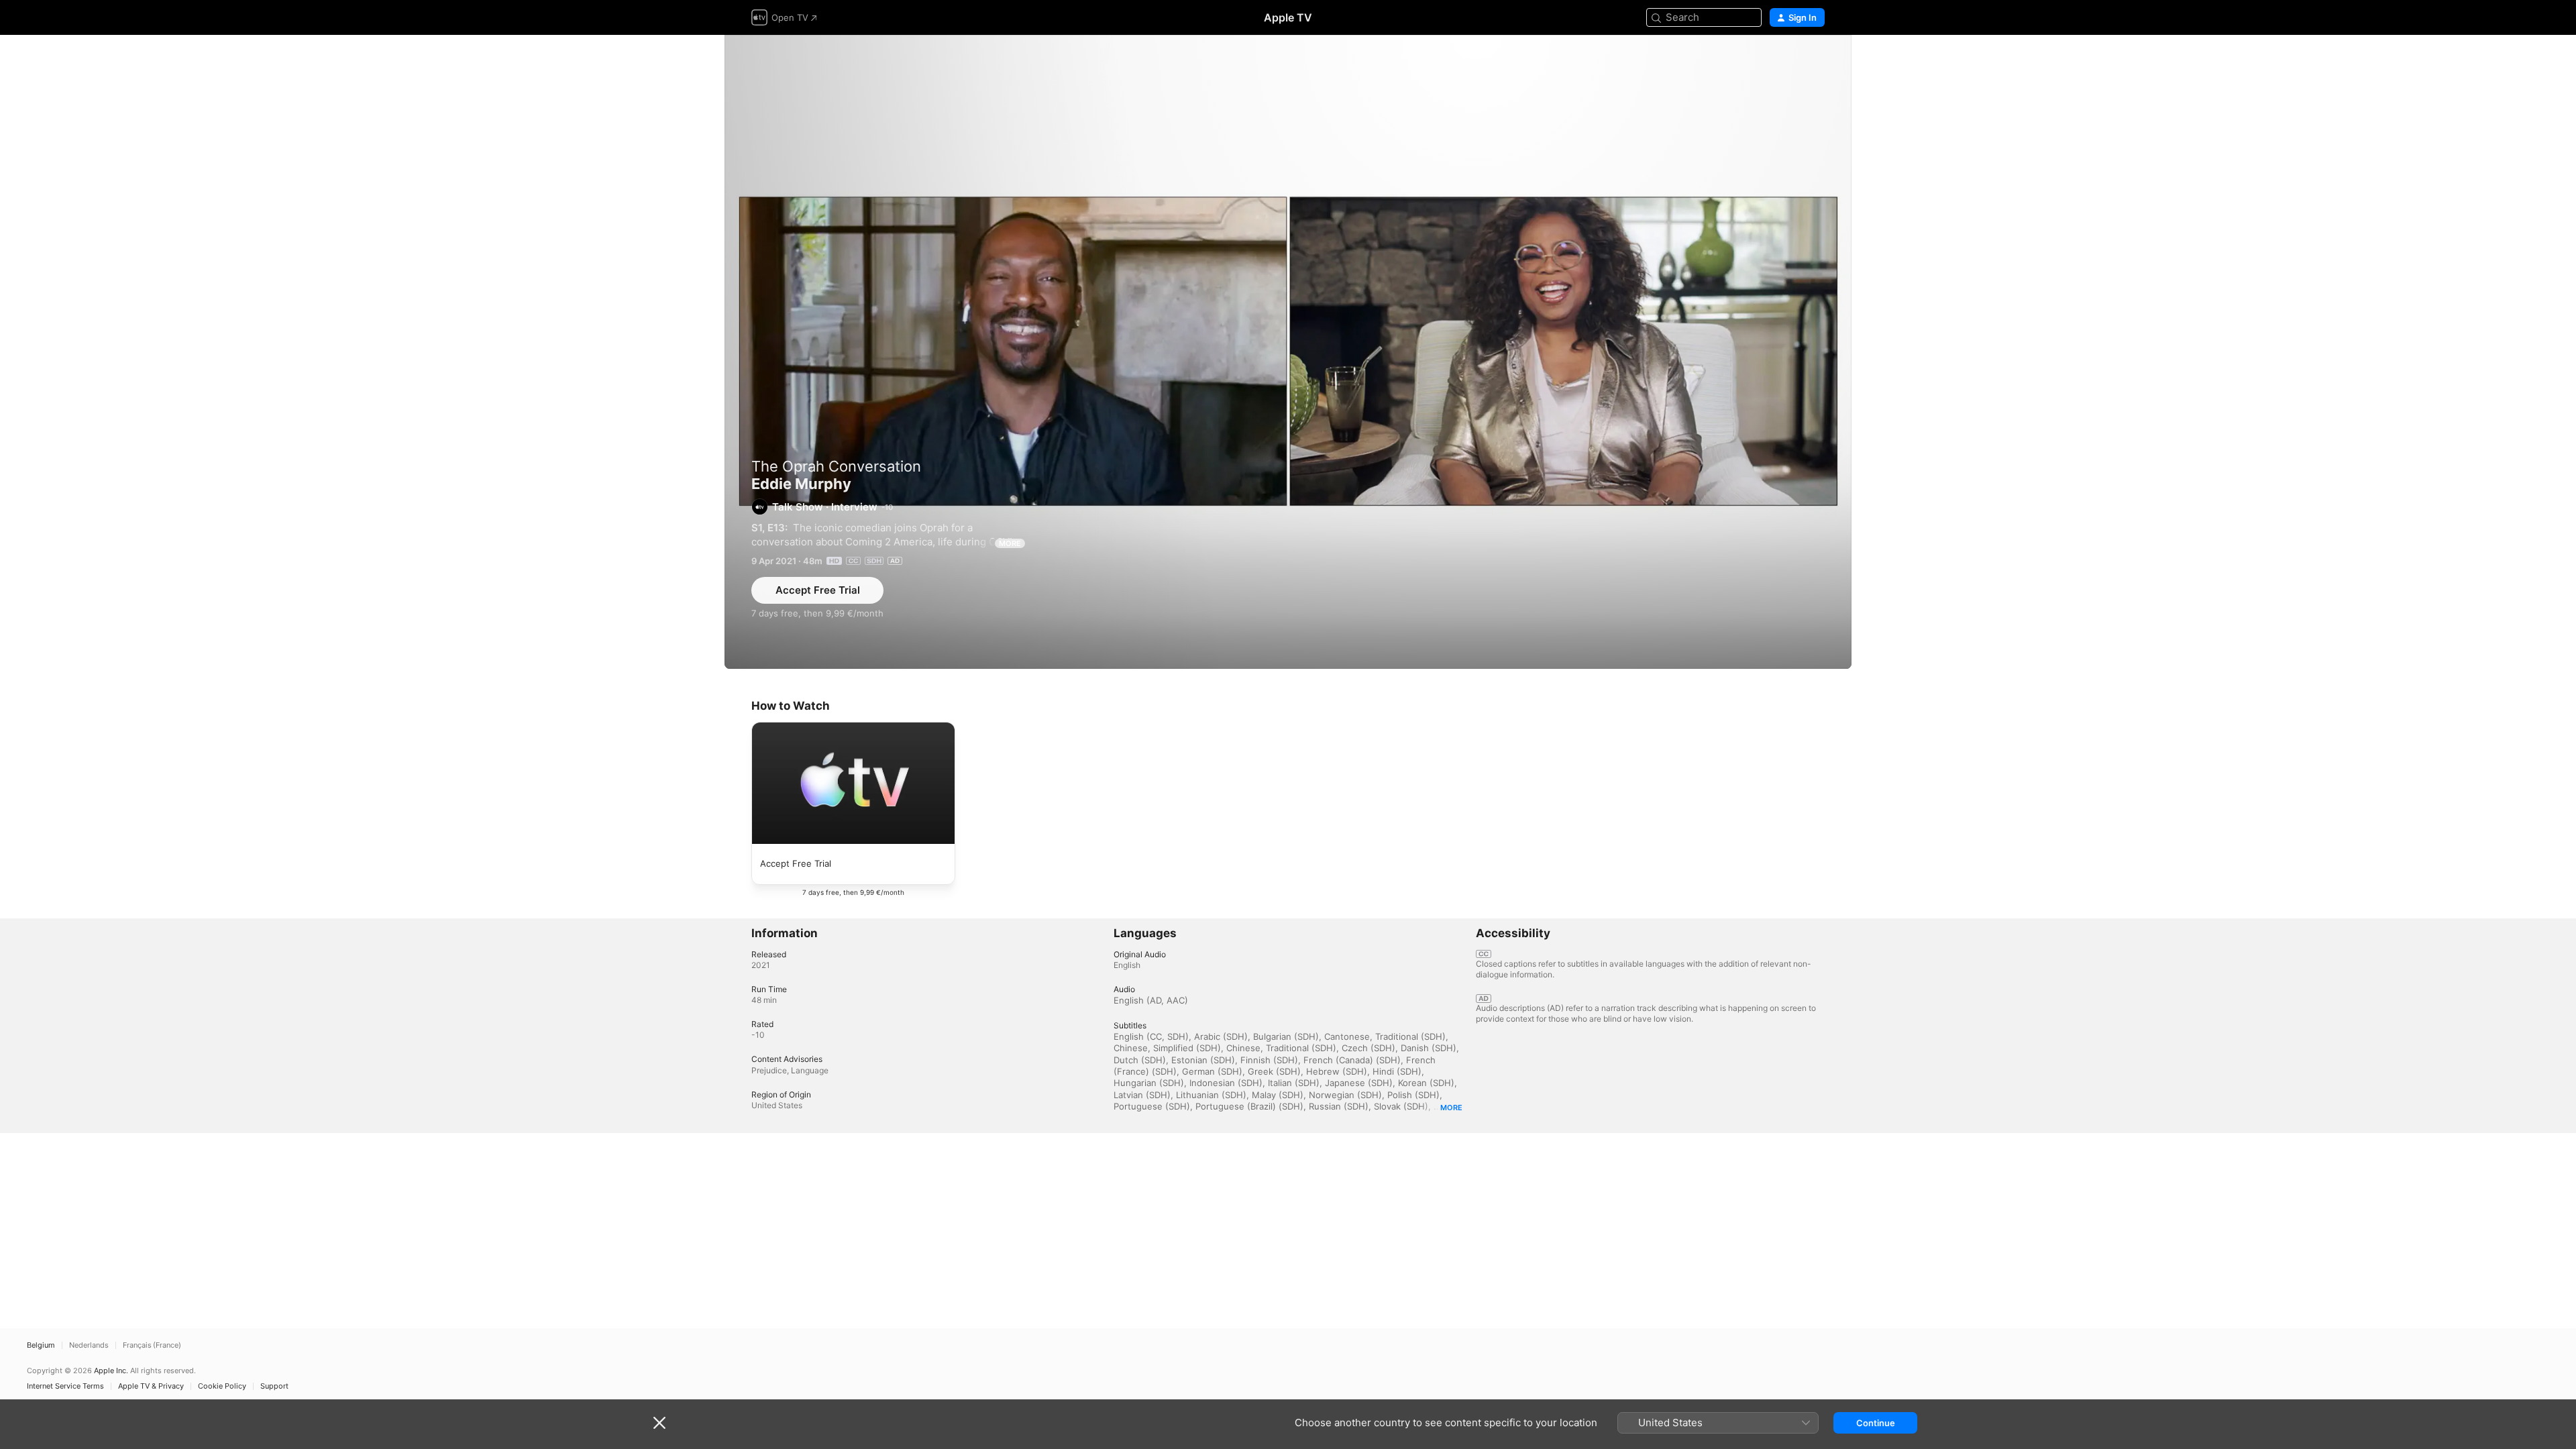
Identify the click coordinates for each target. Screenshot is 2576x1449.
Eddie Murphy (1288, 352)
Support (274, 1386)
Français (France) (152, 1345)
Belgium (41, 1345)
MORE (1010, 543)
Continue (1876, 1423)
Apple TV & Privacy (151, 1386)
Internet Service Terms (65, 1386)
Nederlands (89, 1345)
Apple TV (1288, 17)
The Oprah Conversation (836, 466)
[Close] (659, 1423)
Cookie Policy (222, 1386)
